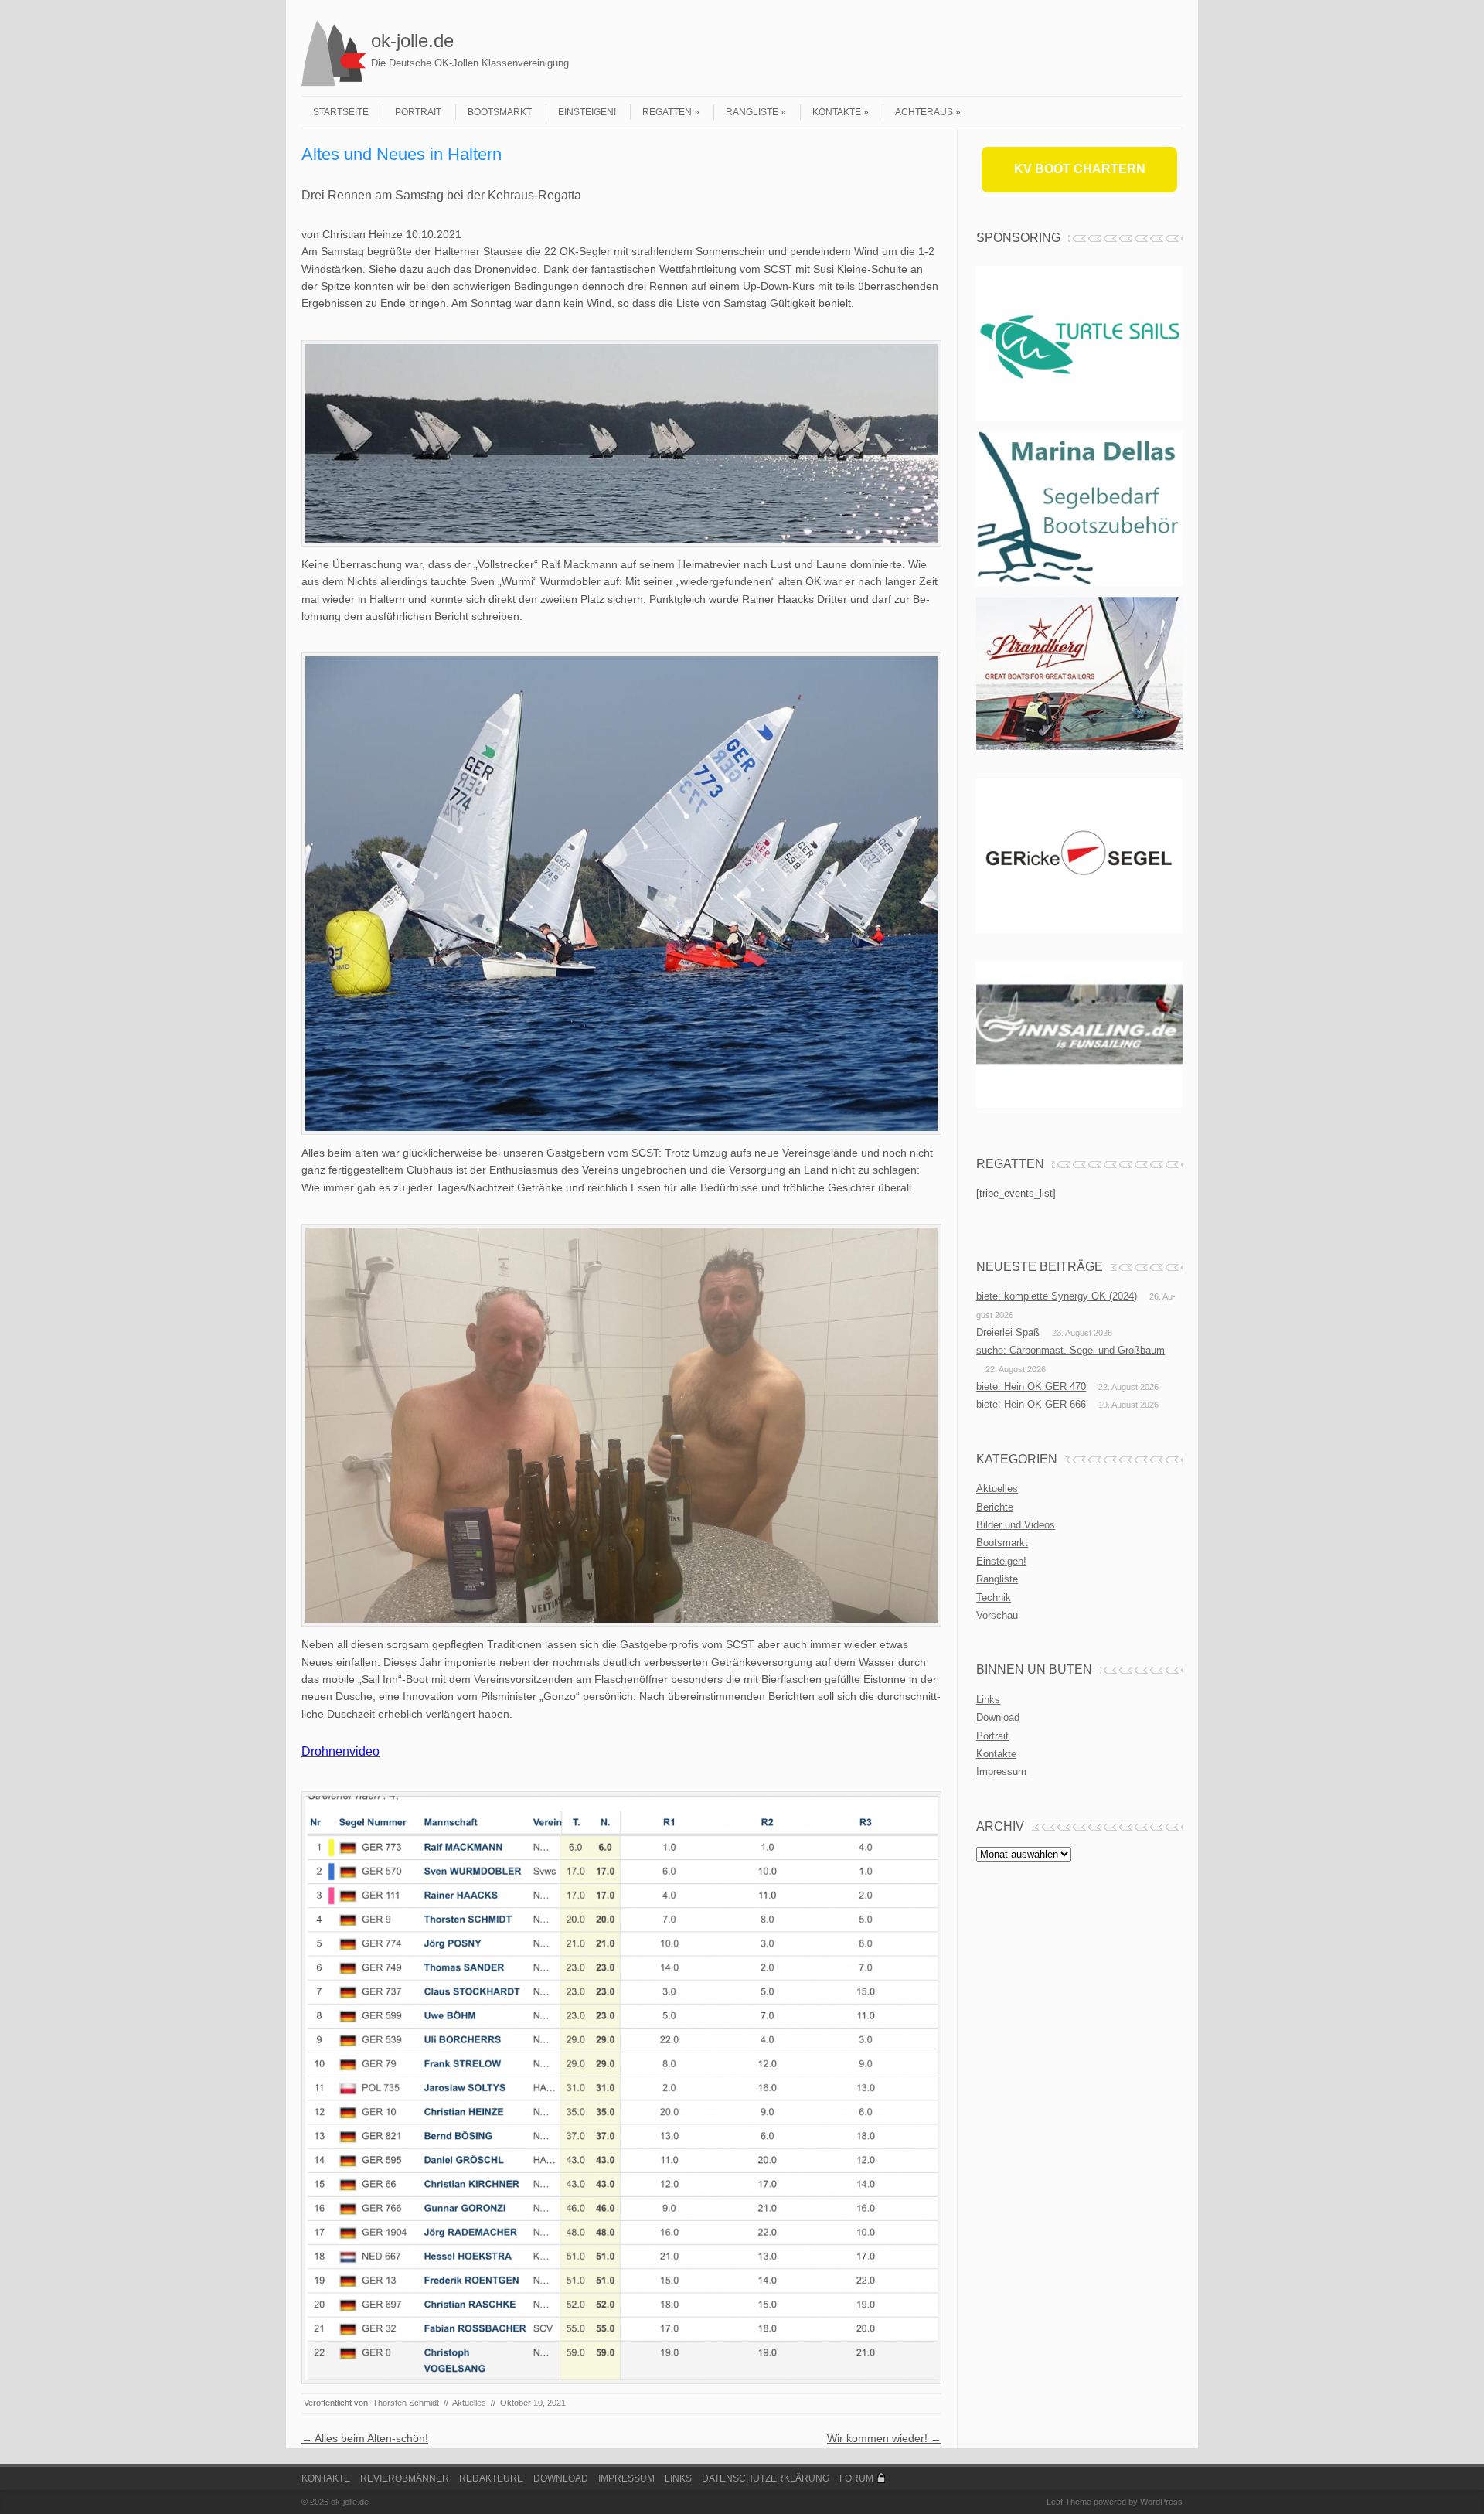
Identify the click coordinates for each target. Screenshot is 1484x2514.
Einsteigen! (587, 112)
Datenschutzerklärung (766, 2478)
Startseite (341, 112)
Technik (994, 1598)
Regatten (667, 112)
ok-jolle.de (412, 41)
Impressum (1001, 1771)
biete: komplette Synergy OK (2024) (1057, 1296)
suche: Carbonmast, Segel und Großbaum (1070, 1350)
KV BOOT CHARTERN (1080, 169)
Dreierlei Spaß (1008, 1332)
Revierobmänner (405, 2478)
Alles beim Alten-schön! (365, 2438)
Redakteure (491, 2478)
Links (988, 1700)
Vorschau (997, 1615)
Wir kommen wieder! (884, 2438)
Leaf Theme (1069, 2502)
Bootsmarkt (500, 112)
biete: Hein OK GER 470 (1031, 1386)
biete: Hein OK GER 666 (1031, 1404)
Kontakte (837, 112)
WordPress (1161, 2502)
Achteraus (924, 112)
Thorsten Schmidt (406, 2403)
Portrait (418, 112)
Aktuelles (469, 2403)
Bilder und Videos (1016, 1525)
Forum (856, 2478)
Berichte (995, 1507)
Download (998, 1717)
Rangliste (752, 112)
